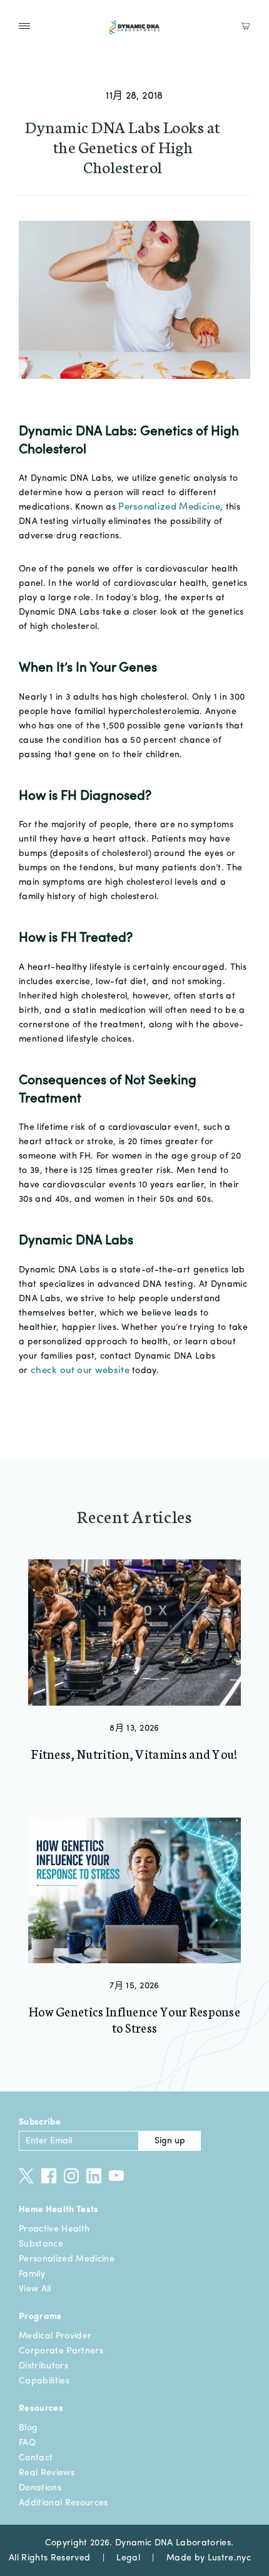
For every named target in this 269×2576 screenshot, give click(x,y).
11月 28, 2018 (134, 96)
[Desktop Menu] (24, 26)
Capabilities (44, 2381)
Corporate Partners (61, 2351)
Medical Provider (55, 2336)
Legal (128, 2558)
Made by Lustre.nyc (209, 2558)
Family (32, 2274)
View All (35, 2289)
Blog (28, 2428)
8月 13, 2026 (134, 1728)
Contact (36, 2458)
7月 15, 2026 (134, 1986)
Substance (41, 2244)
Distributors (43, 2366)
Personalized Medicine (67, 2259)
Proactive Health (54, 2229)
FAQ (27, 2443)
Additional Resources (63, 2503)
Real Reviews (47, 2473)
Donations (40, 2488)
